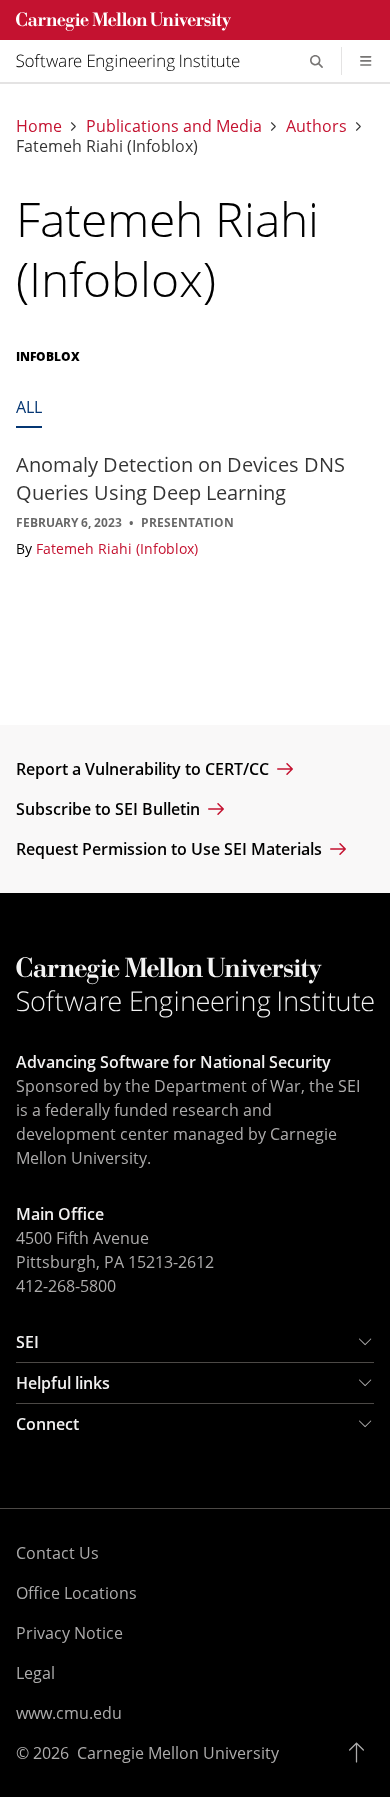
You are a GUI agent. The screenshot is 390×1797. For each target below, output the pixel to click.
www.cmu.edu (69, 1713)
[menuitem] (136, 61)
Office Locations (76, 1593)
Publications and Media (174, 126)
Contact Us (57, 1553)
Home (39, 126)
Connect (47, 1424)
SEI (27, 1342)
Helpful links (63, 1383)
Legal (35, 1673)
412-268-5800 (66, 1286)
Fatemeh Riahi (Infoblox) (117, 548)
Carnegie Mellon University (178, 1753)
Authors (316, 126)
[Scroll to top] (361, 1753)
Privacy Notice (69, 1633)
